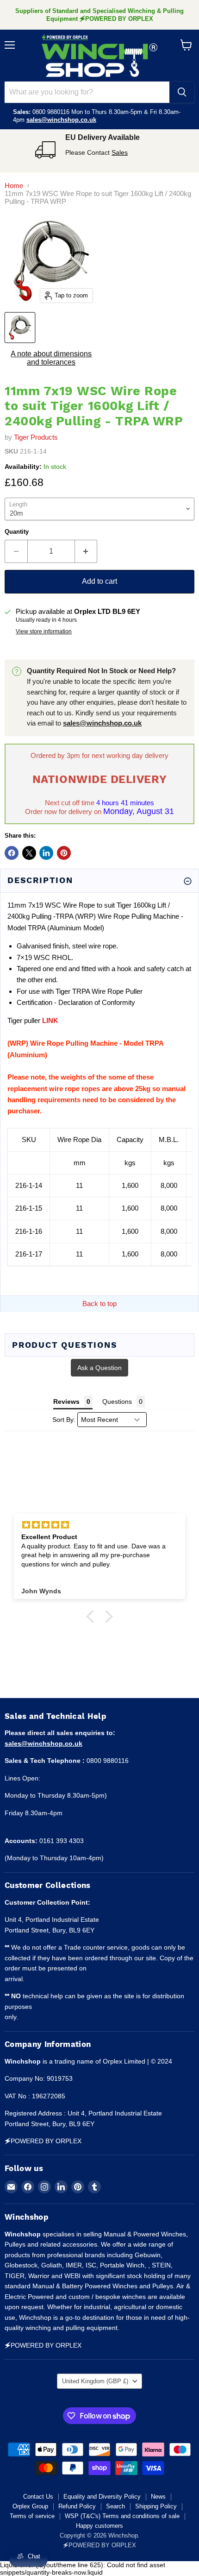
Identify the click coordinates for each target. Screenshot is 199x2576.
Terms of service (32, 2516)
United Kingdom (95, 2381)
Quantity (17, 532)
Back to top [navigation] (99, 1304)
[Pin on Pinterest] (64, 853)
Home (14, 186)
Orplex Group (30, 2506)
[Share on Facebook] (12, 853)
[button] (93, 1616)
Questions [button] (117, 1402)
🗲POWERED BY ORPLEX (99, 2545)
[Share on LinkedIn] (46, 853)
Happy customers (99, 2526)
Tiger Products (36, 437)
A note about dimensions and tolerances (51, 358)
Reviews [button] (66, 1402)
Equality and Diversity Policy (102, 2497)
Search (115, 2506)
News (158, 2497)
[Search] (182, 92)
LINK (50, 1020)
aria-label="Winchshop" (99, 56)
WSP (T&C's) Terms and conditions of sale (122, 2516)
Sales (120, 152)
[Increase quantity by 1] (86, 551)
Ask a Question (99, 1368)
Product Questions (65, 1345)
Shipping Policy (156, 2506)
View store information (44, 631)
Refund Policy (77, 2506)
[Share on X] (29, 853)
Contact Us (38, 2497)
